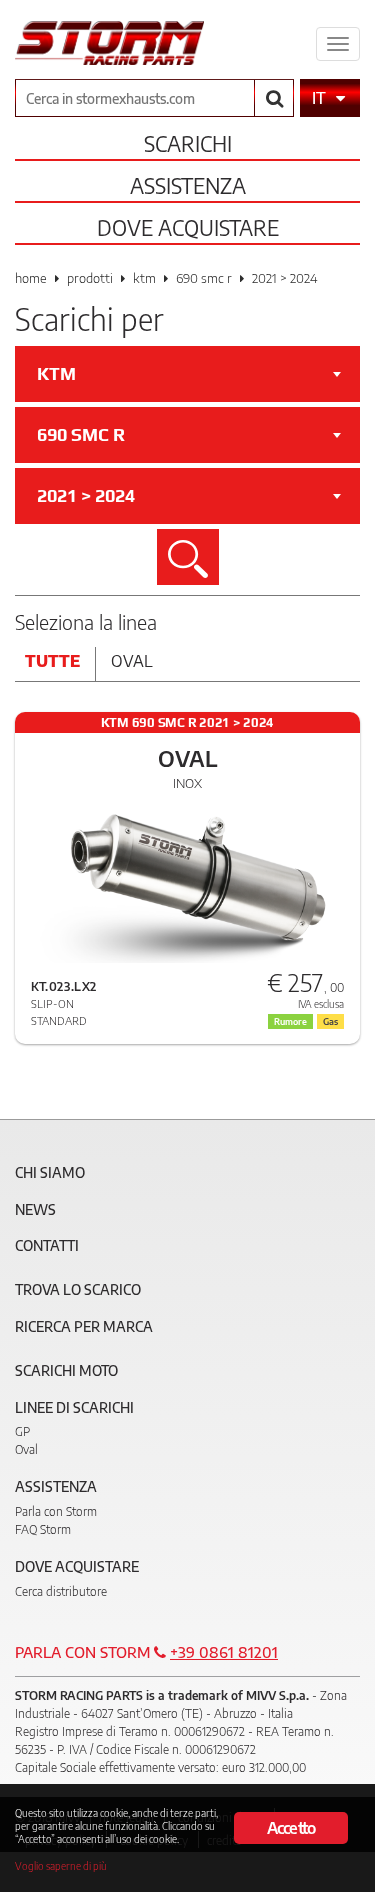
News (35, 1209)
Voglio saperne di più (61, 1865)
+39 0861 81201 (224, 1652)
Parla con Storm (56, 1511)
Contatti (47, 1245)
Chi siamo (50, 1172)
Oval (132, 661)
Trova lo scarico (78, 1289)
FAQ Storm (43, 1529)
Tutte (52, 661)
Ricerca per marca (84, 1326)
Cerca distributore (61, 1591)
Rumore (290, 1021)
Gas (330, 1021)
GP (22, 1431)
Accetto (291, 1828)
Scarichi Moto (66, 1370)
